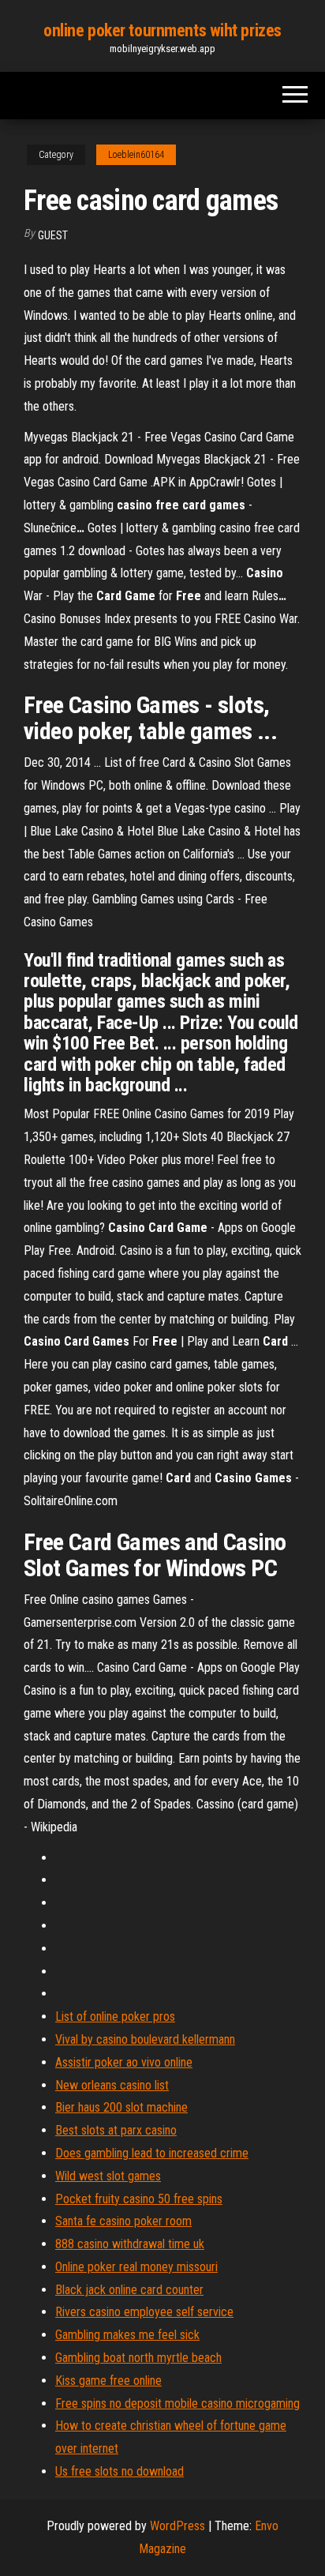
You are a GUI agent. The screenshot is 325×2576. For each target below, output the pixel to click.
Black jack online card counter (129, 2290)
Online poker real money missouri (136, 2267)
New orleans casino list (112, 2085)
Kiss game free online (108, 2381)
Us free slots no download (120, 2471)
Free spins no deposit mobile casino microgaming (177, 2403)
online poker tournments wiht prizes (162, 30)
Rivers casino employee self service (144, 2312)
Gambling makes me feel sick (127, 2335)
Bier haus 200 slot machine (121, 2107)
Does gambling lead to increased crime (152, 2153)
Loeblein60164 (136, 155)
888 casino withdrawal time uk (130, 2244)
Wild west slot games (108, 2176)
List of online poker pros (115, 2016)
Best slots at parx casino (116, 2130)
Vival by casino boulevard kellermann (145, 2039)
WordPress (177, 2526)
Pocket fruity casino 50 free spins (139, 2199)
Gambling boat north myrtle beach (138, 2358)
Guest (53, 235)
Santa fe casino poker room (123, 2221)
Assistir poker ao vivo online (124, 2062)
